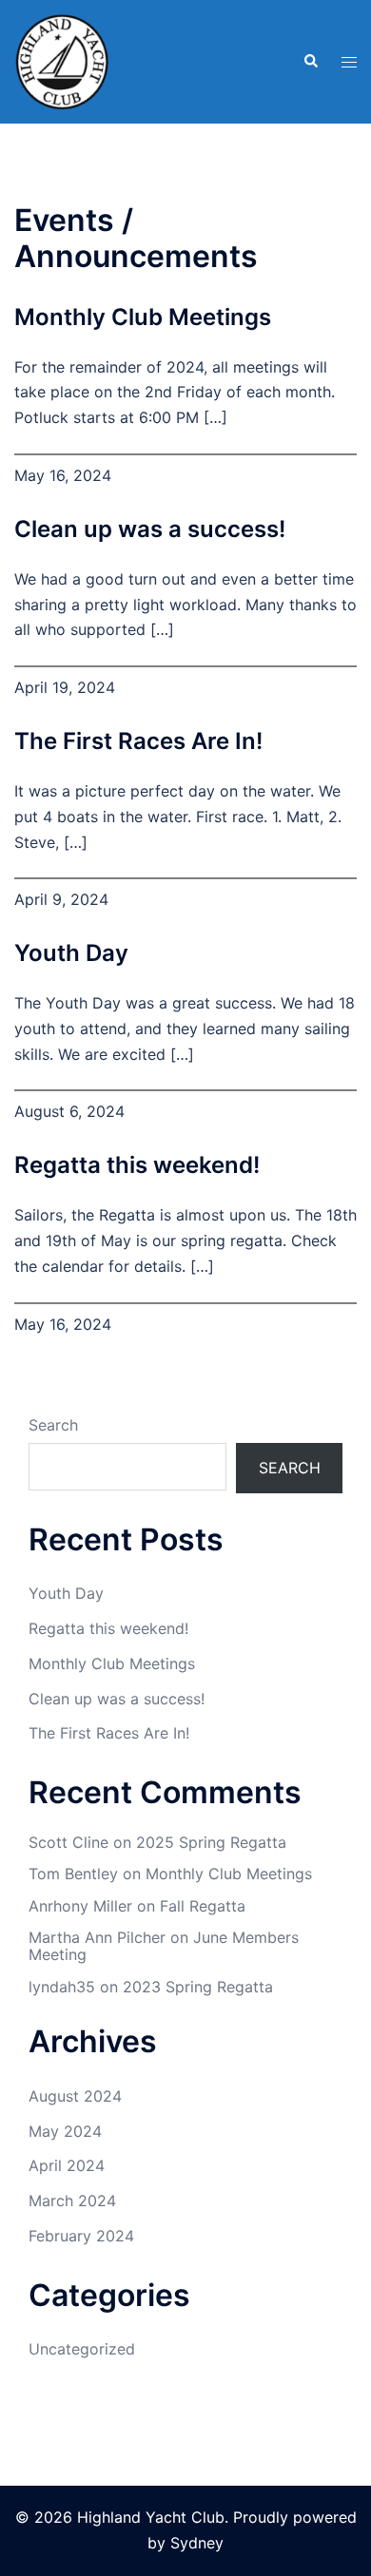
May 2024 (65, 2131)
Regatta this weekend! (137, 1165)
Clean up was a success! (150, 529)
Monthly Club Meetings (143, 317)
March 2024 (72, 2201)
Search (53, 1425)
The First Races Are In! (138, 741)
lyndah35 (62, 1987)
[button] (310, 62)
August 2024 (75, 2096)
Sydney (197, 2543)
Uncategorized (82, 2349)
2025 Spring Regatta (211, 1842)
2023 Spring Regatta (198, 1987)
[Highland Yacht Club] (62, 60)
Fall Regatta (203, 1906)
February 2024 (81, 2236)
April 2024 (67, 2165)
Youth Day (71, 953)
